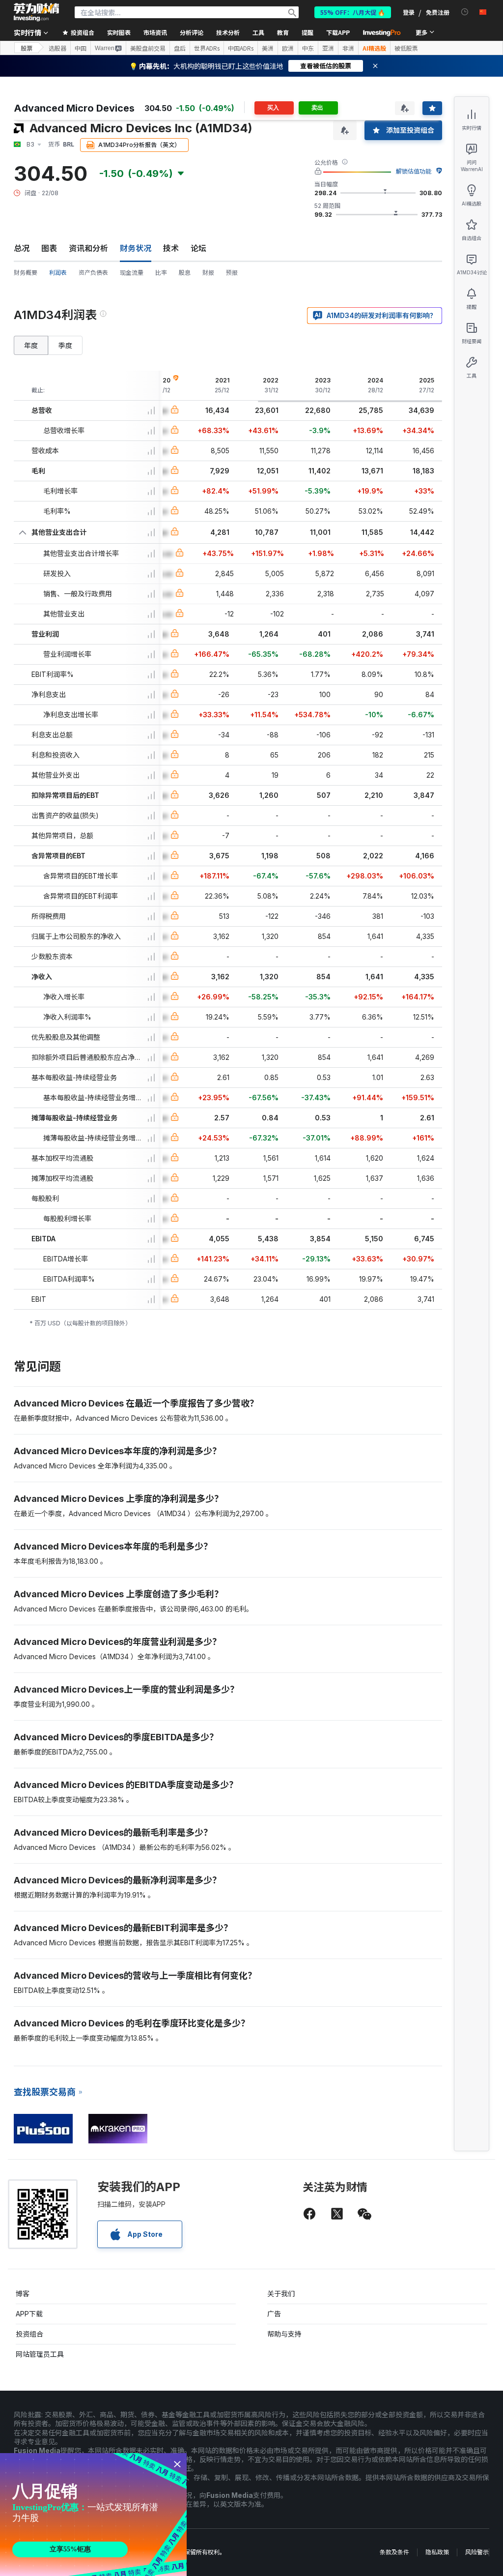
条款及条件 (394, 2552)
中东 (308, 48)
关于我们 (281, 2294)
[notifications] (465, 12)
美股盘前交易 (148, 48)
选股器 (57, 48)
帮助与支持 (284, 2334)
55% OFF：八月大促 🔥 (353, 12)
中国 (81, 48)
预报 (232, 273)
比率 (161, 273)
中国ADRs (241, 48)
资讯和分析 (88, 248)
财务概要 (26, 273)
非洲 (348, 48)
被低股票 (406, 48)
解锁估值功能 (414, 171)
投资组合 (29, 2334)
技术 (171, 248)
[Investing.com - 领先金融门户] (36, 12)
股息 (185, 273)
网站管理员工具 (40, 2354)
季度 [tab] (65, 345)
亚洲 (328, 48)
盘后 (180, 48)
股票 (27, 48)
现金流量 (132, 273)
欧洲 (288, 48)
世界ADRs (207, 48)
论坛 (198, 248)
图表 (49, 248)
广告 (274, 2314)
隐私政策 (437, 2552)
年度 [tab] (31, 345)
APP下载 (29, 2314)
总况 (22, 248)
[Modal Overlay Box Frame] (93, 2515)
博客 (23, 2294)
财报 (208, 273)
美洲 (268, 48)
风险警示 (477, 2552)
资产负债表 (93, 273)
